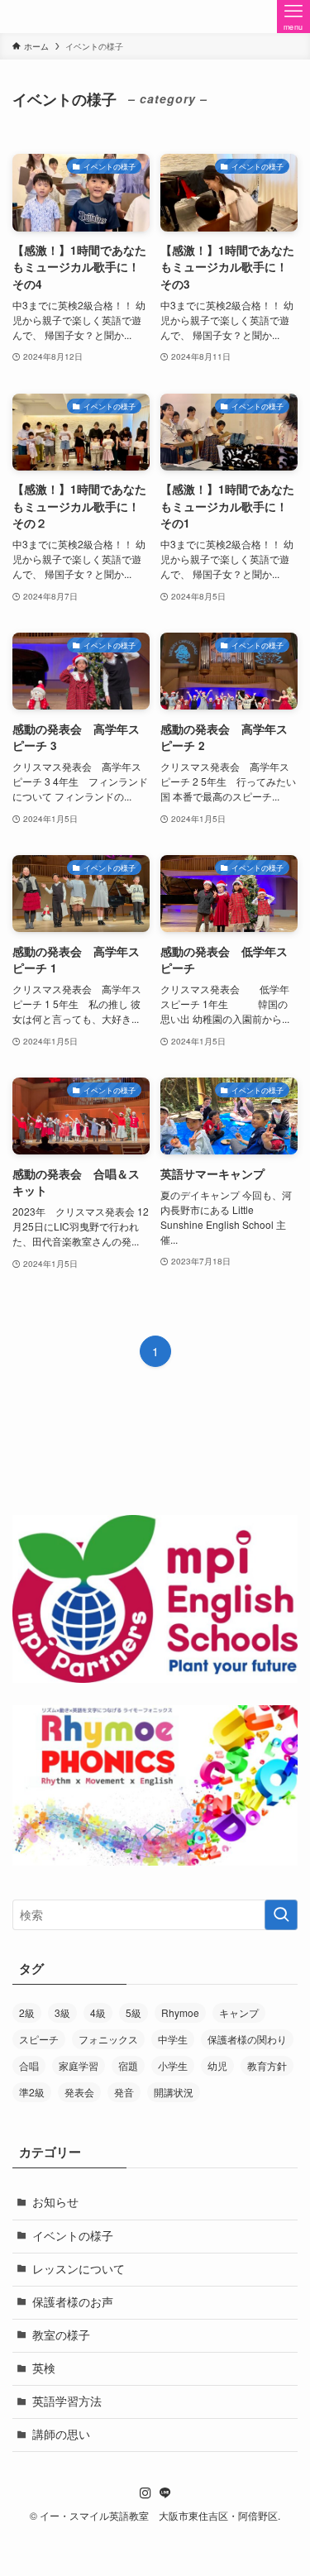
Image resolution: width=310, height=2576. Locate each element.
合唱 (29, 2065)
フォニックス (108, 2039)
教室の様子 (61, 2335)
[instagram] (145, 2493)
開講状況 (174, 2092)
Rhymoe (180, 2012)
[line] (165, 2493)
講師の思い (61, 2434)
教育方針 (267, 2065)
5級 (134, 2012)
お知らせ (55, 2202)
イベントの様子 (73, 2236)
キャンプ (239, 2012)
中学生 (173, 2039)
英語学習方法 (67, 2401)
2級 (27, 2012)
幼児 (217, 2065)
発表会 (79, 2092)
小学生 (173, 2065)
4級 (98, 2012)
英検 (44, 2368)
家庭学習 (79, 2065)
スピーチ (39, 2039)
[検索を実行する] (281, 1915)
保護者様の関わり (247, 2039)
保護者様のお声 (73, 2302)
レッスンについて (79, 2269)
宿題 (128, 2065)
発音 (124, 2092)
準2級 (32, 2092)
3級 (62, 2012)
